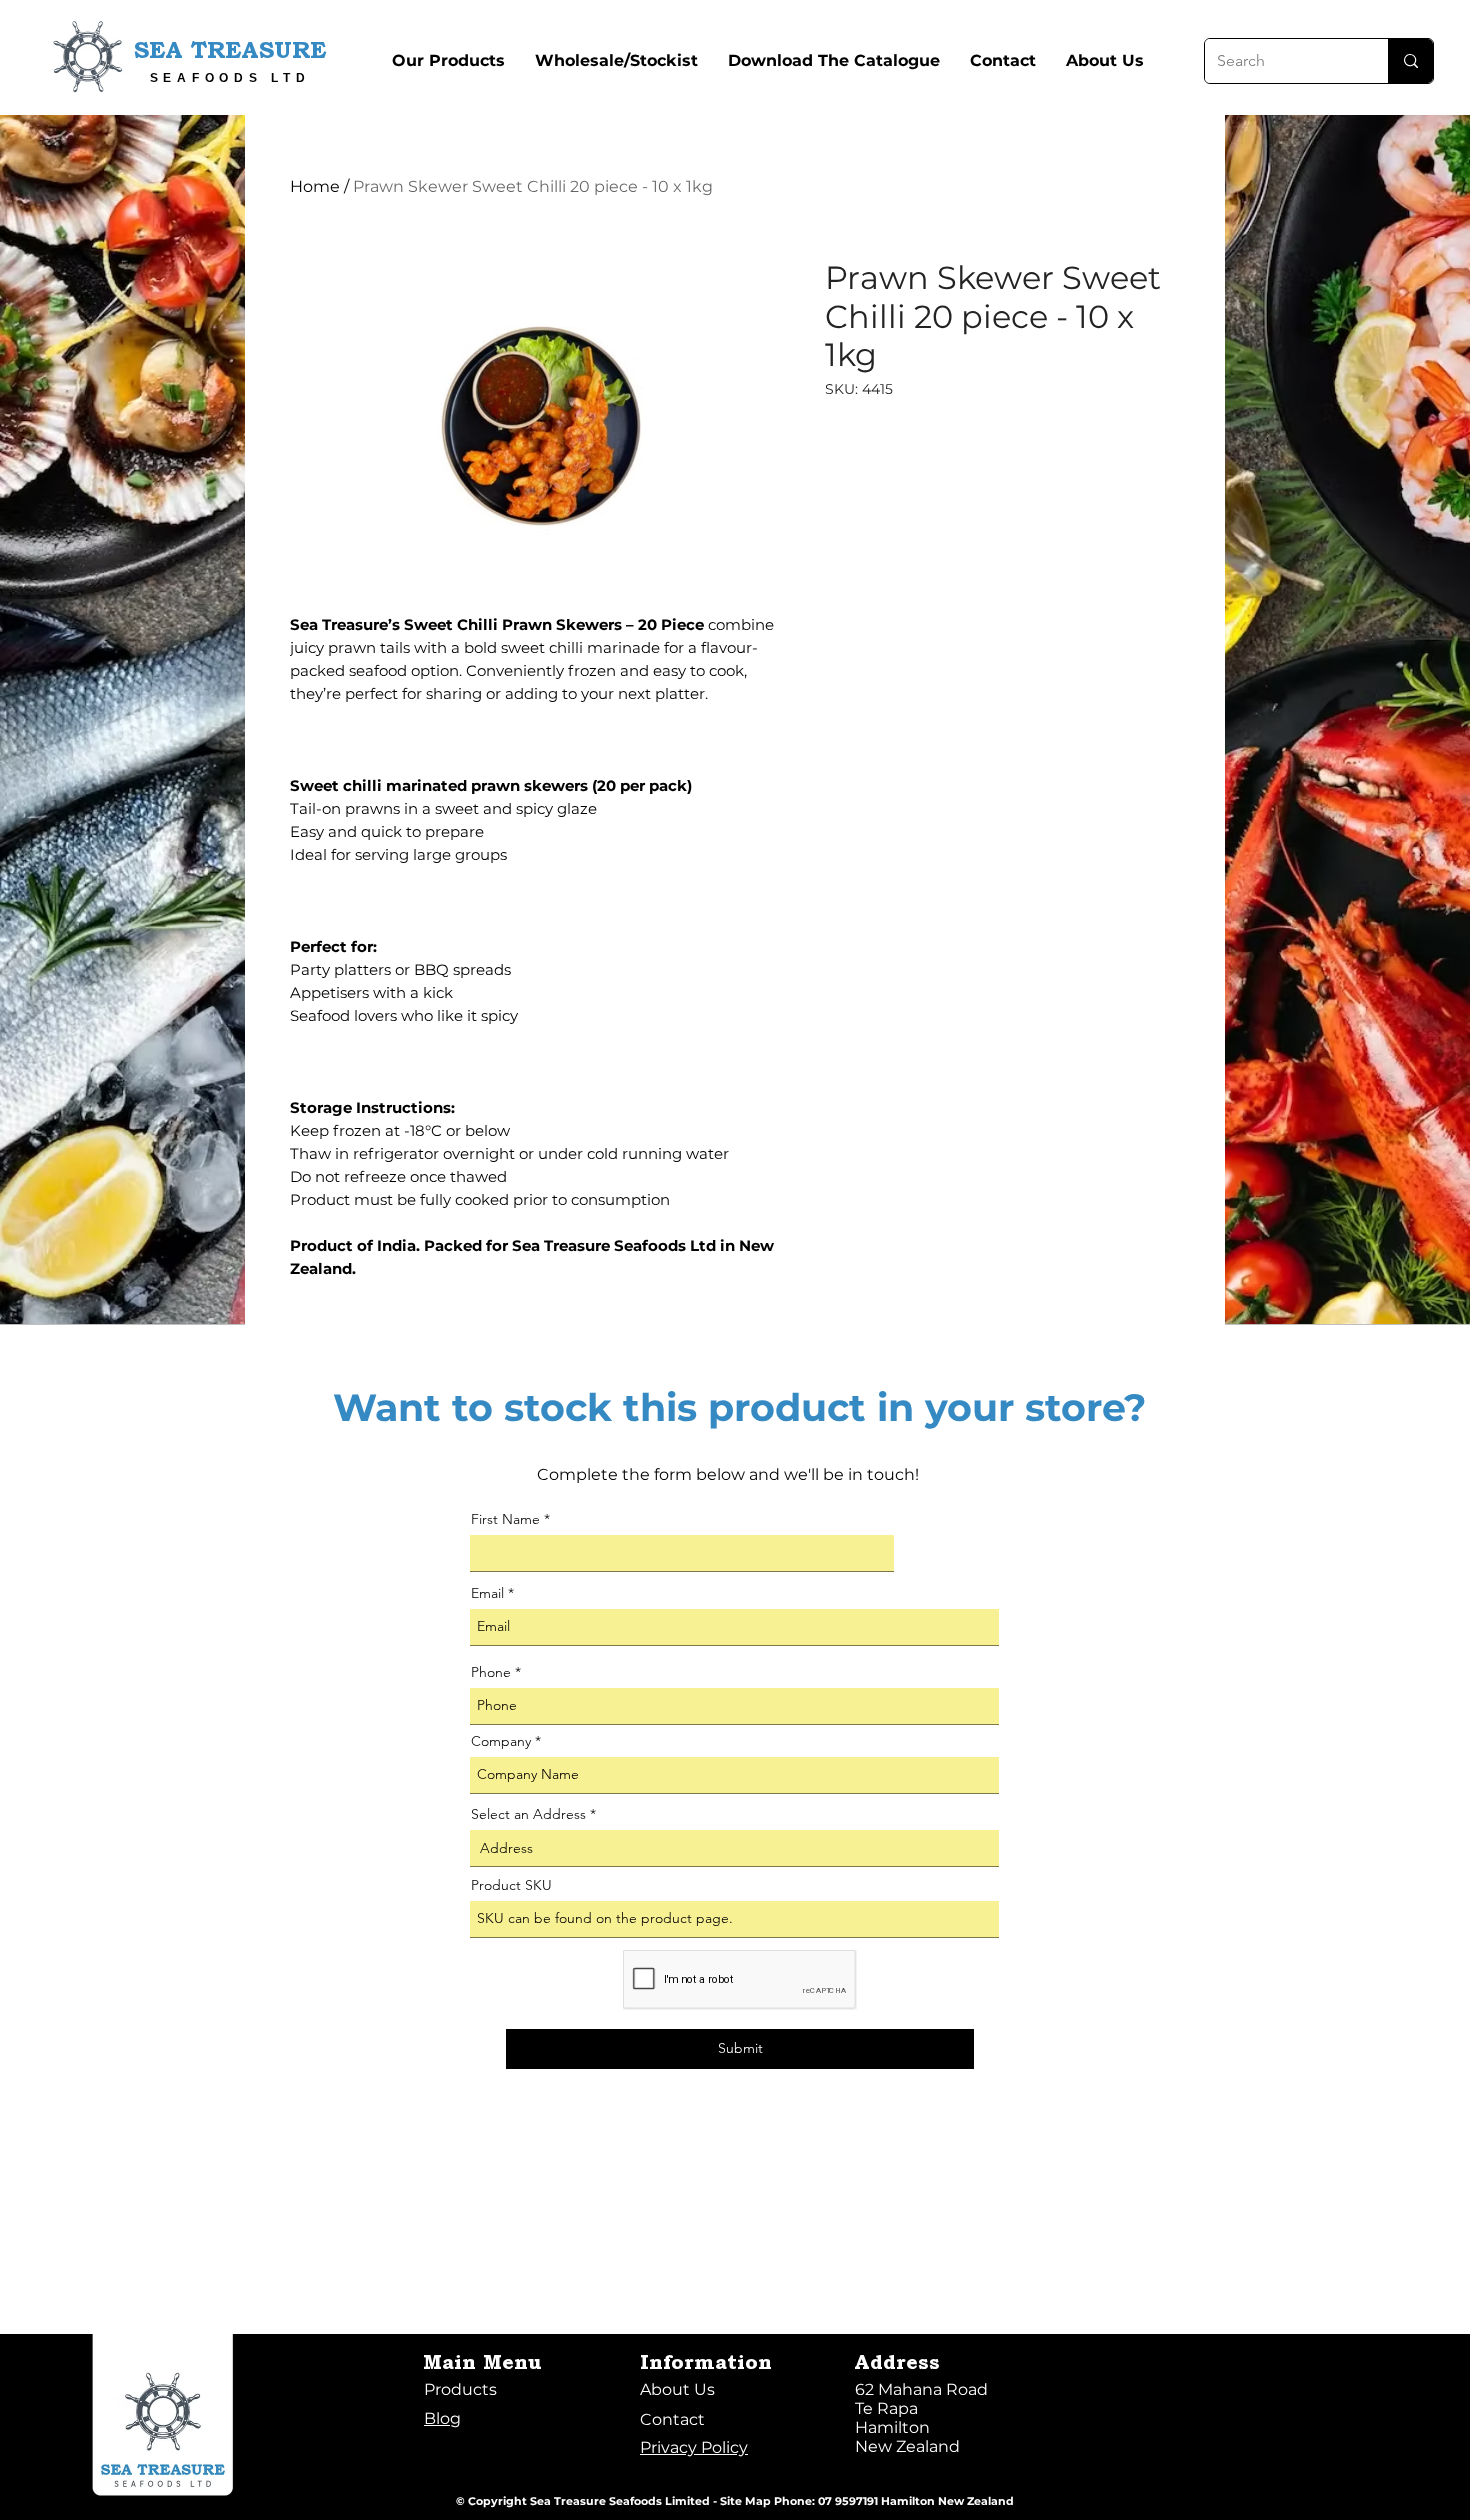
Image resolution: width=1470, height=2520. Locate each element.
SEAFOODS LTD (230, 78)
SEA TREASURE (230, 52)
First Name (505, 1519)
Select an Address (528, 1814)
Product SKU (511, 1885)
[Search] (1410, 61)
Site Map (745, 2501)
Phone (491, 1672)
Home (315, 186)
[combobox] (734, 1848)
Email (487, 1593)
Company (501, 1741)
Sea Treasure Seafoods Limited (620, 2501)
